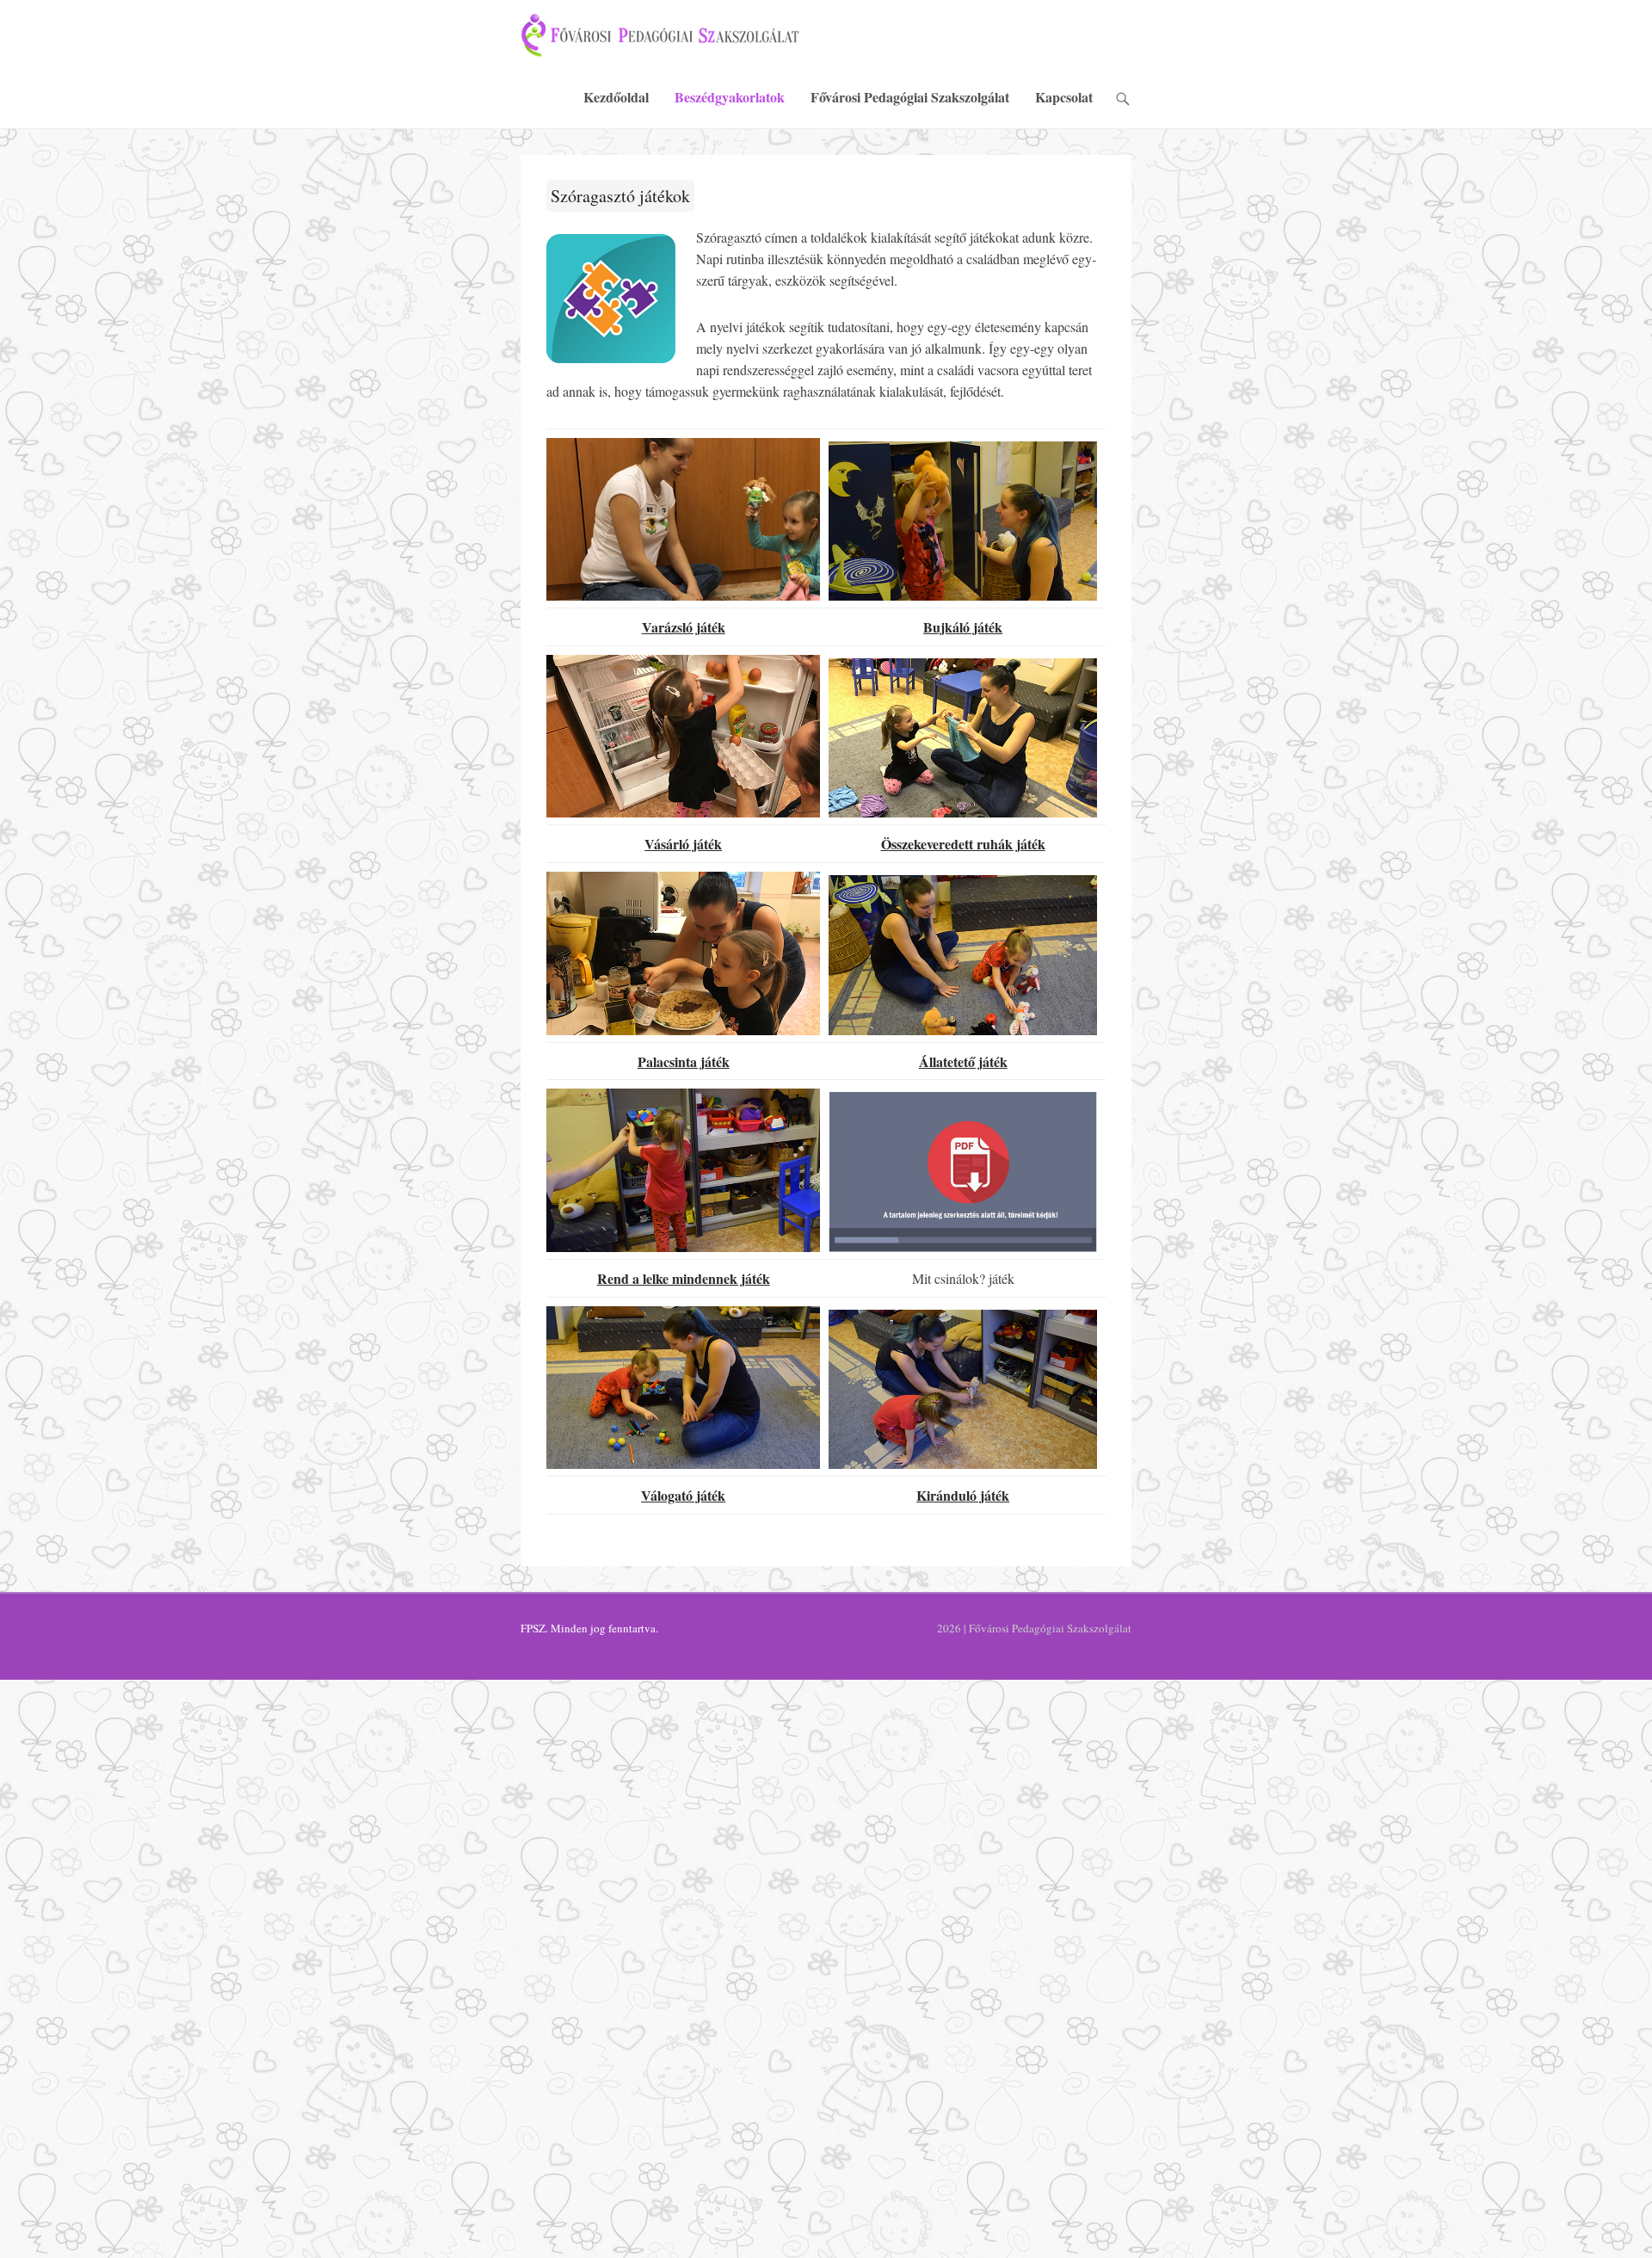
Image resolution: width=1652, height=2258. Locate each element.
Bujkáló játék (963, 627)
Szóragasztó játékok (620, 196)
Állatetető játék (963, 1061)
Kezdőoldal (616, 97)
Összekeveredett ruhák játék (963, 844)
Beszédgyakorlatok (730, 97)
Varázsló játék (684, 627)
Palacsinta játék (684, 1061)
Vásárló (667, 844)
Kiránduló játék (963, 1495)
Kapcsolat (1064, 97)
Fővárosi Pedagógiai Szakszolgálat (910, 97)
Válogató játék (683, 1495)
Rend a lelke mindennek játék (684, 1278)
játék (706, 844)
